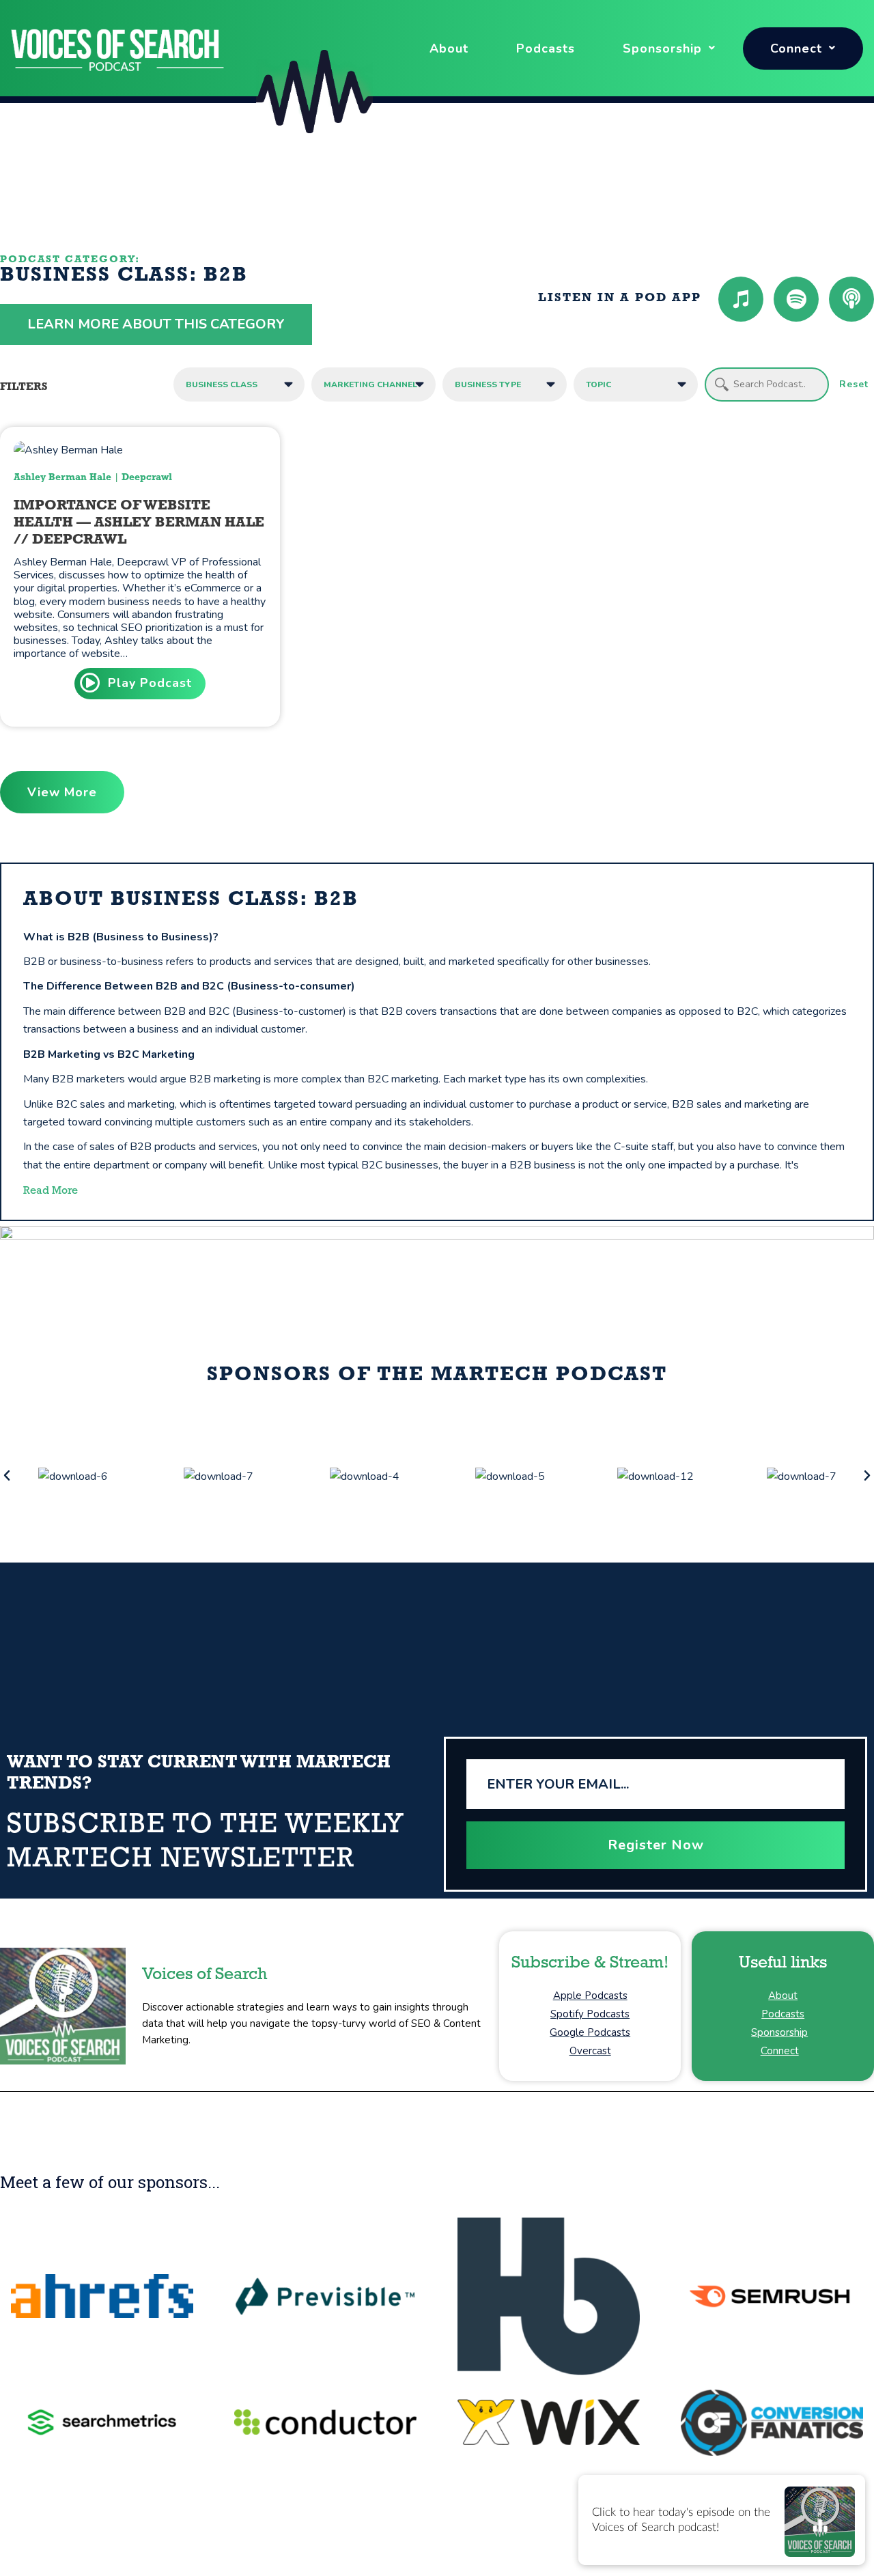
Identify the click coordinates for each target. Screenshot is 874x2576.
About (449, 48)
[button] (7, 1476)
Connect (796, 48)
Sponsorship (662, 48)
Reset (854, 384)
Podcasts (546, 48)
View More (62, 792)
